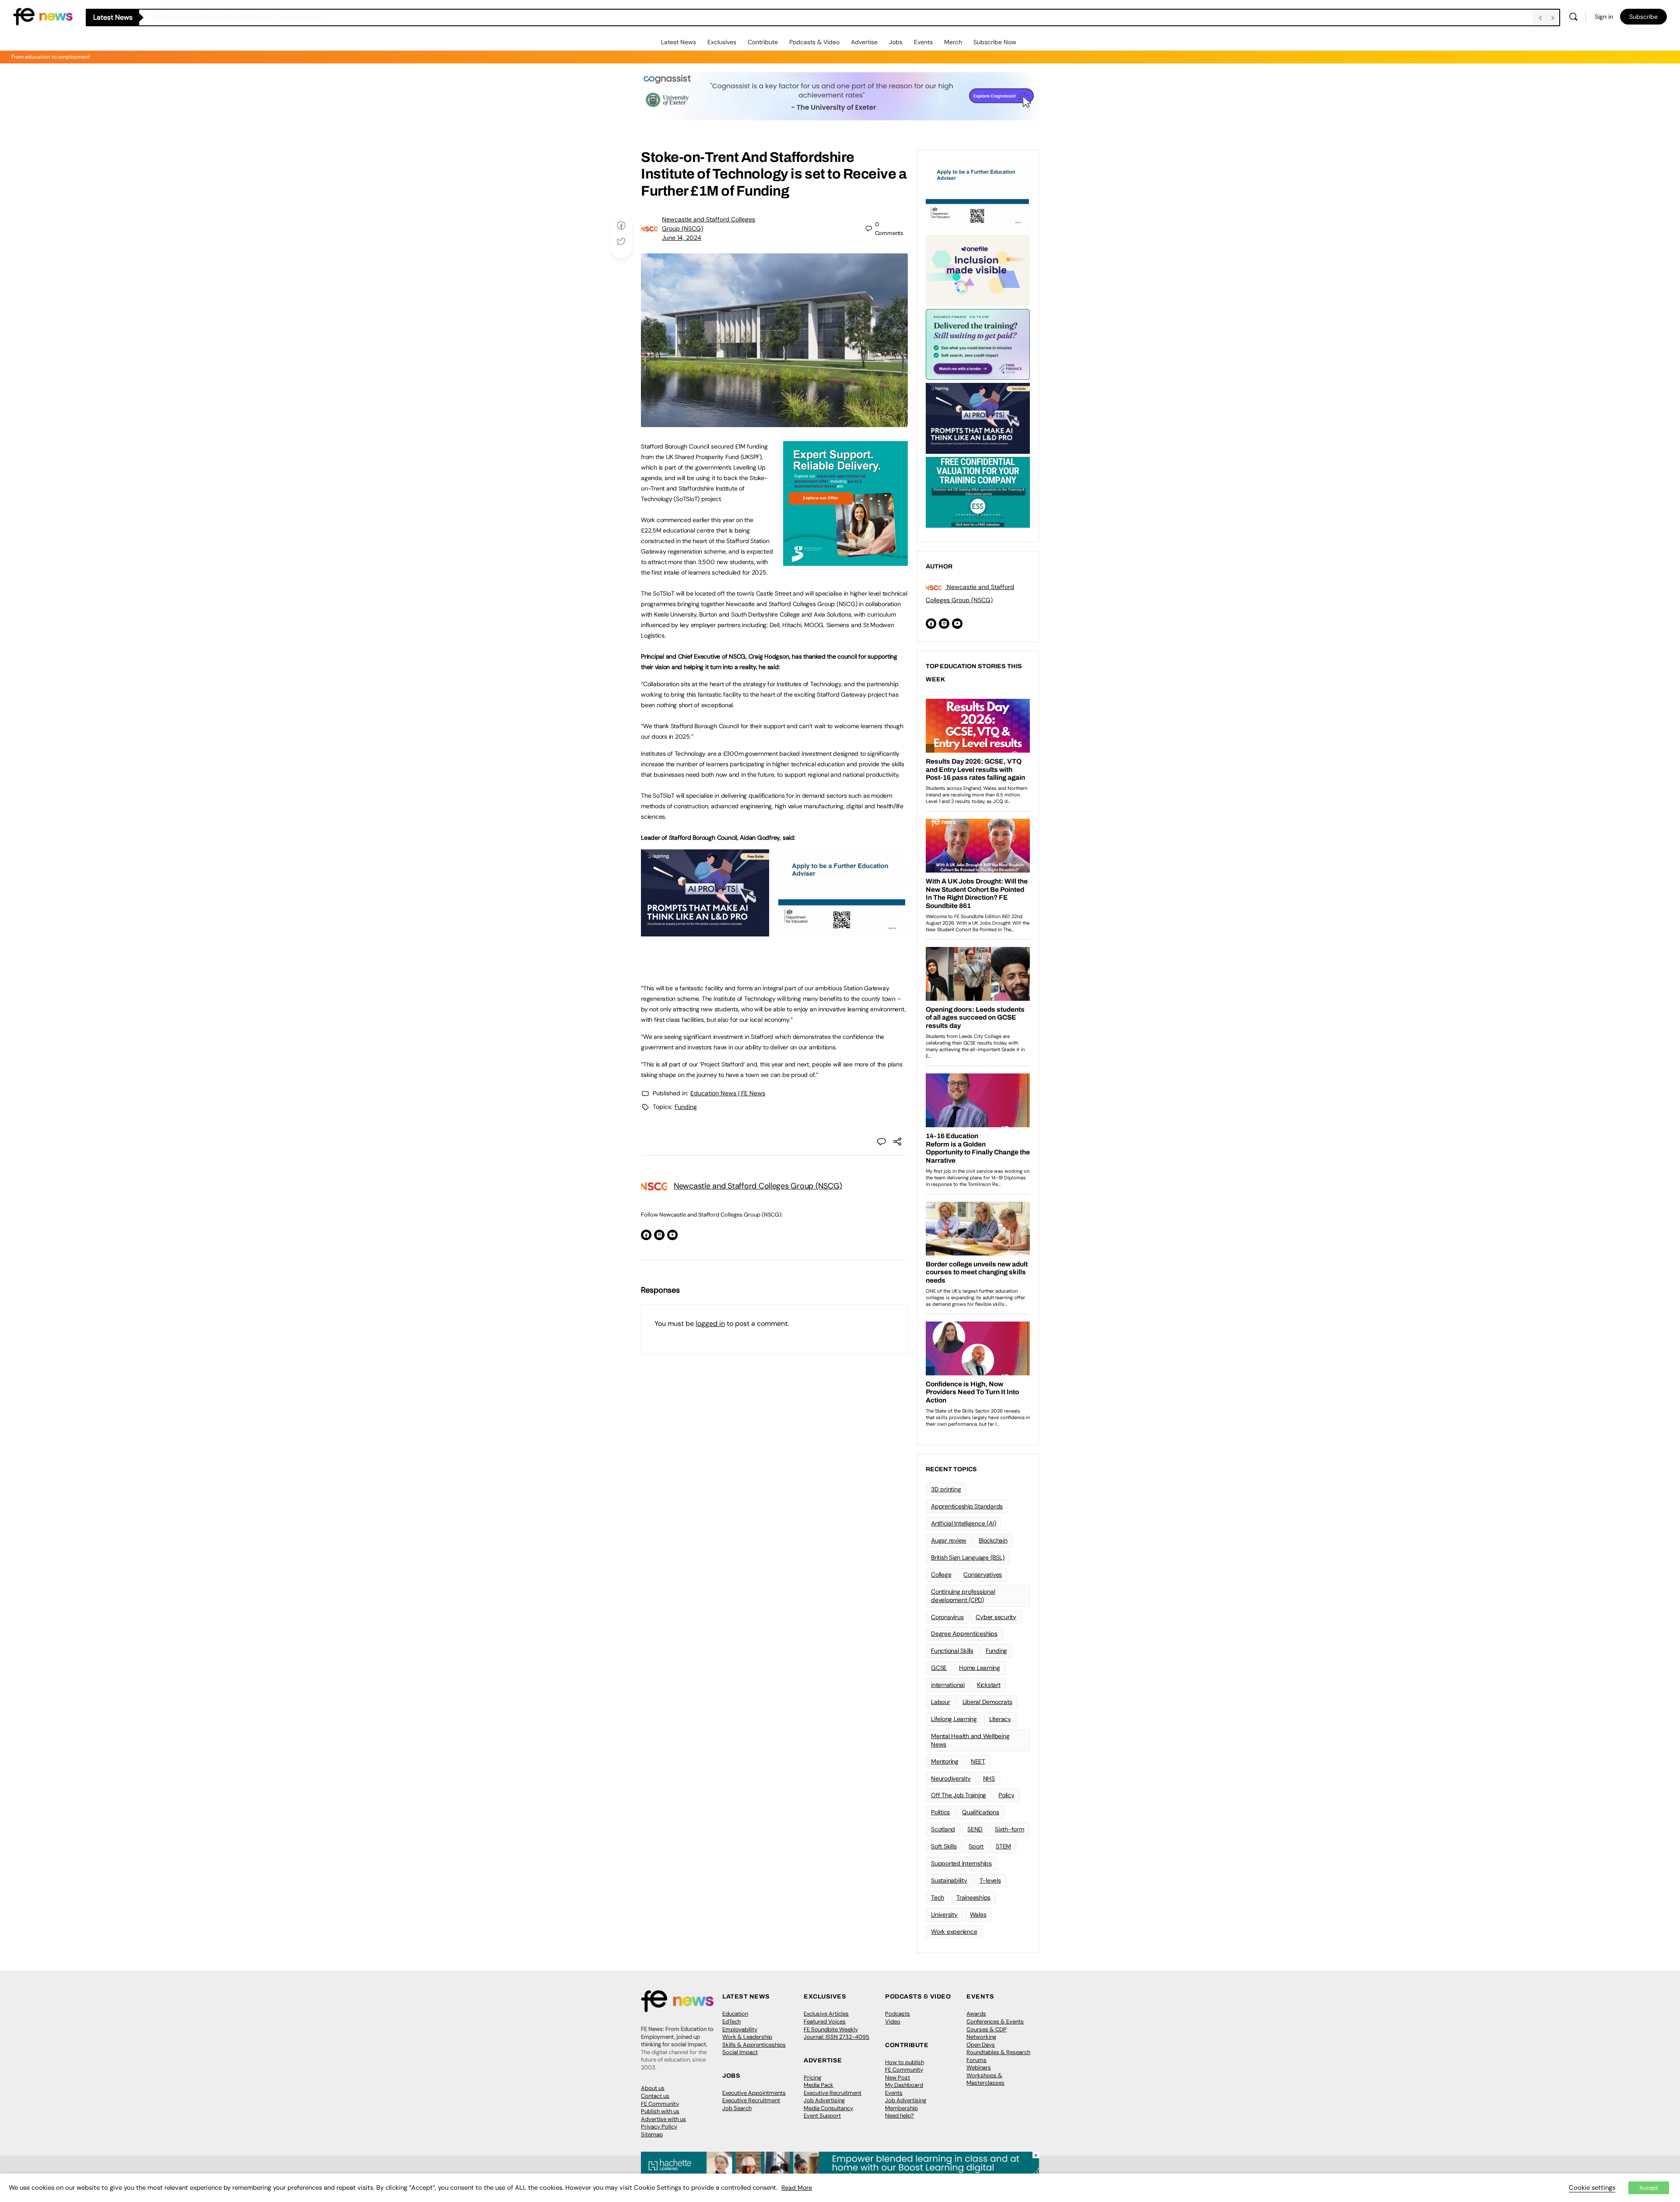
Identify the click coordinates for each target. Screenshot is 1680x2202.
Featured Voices (825, 2021)
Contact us (655, 2096)
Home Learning (980, 1668)
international (948, 1685)
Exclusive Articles (826, 2014)
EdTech (731, 2021)
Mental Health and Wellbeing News (970, 1740)
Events (923, 42)
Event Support (822, 2116)
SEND (975, 1829)
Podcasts (898, 2014)
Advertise (864, 42)
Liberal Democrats (987, 1702)
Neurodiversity (951, 1778)
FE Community (660, 2104)
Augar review (949, 1540)
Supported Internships (961, 1863)
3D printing (946, 1489)
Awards (976, 2014)
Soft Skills (944, 1846)
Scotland (943, 1829)
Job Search (737, 2108)
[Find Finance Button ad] (978, 344)
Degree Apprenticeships (964, 1634)
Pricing (812, 2078)
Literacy (1000, 1719)
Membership (901, 2108)
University (944, 1914)
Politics (940, 1812)
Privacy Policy (659, 2127)
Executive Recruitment (751, 2100)
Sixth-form (1010, 1829)
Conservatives (983, 1574)
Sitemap (652, 2134)
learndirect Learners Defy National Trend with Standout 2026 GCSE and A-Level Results (273, 18)
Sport (976, 1846)
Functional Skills (952, 1651)
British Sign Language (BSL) (968, 1557)
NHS (989, 1778)
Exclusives (722, 42)
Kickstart (989, 1685)
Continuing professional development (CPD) (963, 1596)
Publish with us (660, 2111)
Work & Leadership (747, 2037)
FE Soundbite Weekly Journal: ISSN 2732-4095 (836, 2033)
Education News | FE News (728, 1093)
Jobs (896, 42)
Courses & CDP (987, 2029)
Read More (797, 2188)
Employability (740, 2029)
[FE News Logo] (43, 16)
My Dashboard (904, 2085)
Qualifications (981, 1812)
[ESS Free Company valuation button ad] (978, 491)
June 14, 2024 (682, 238)
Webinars (979, 2067)
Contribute (763, 42)
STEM (1003, 1846)
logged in (710, 1324)
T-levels (990, 1880)
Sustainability (949, 1880)
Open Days (981, 2045)
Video (893, 2021)
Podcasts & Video (814, 42)
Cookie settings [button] (1592, 2188)
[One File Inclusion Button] (978, 270)
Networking (981, 2037)
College (941, 1574)
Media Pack (819, 2085)
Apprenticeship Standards (967, 1506)
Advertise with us (663, 2119)
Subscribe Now (995, 42)
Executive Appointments (754, 2093)
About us (653, 2088)
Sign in (1604, 17)
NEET (978, 1761)
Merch (953, 42)
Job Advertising (824, 2100)
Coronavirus (947, 1617)
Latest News (679, 42)
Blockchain (993, 1540)
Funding (686, 1107)
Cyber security (996, 1617)
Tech (938, 1897)
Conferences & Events (995, 2021)
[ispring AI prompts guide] (705, 932)
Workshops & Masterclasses (985, 2079)
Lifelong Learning (954, 1719)
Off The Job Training (959, 1795)
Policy (1006, 1795)
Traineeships (973, 1897)
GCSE (939, 1668)
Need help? (899, 2116)
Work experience (954, 1932)
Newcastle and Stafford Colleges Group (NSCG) (758, 1186)
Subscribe (1643, 17)
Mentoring (945, 1761)
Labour (941, 1702)
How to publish (905, 2062)
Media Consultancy (828, 2108)
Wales (978, 1914)
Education (735, 2014)
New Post (898, 2078)
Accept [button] (1649, 2188)
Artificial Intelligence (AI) (963, 1523)
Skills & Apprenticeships (754, 2045)
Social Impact (740, 2052)
